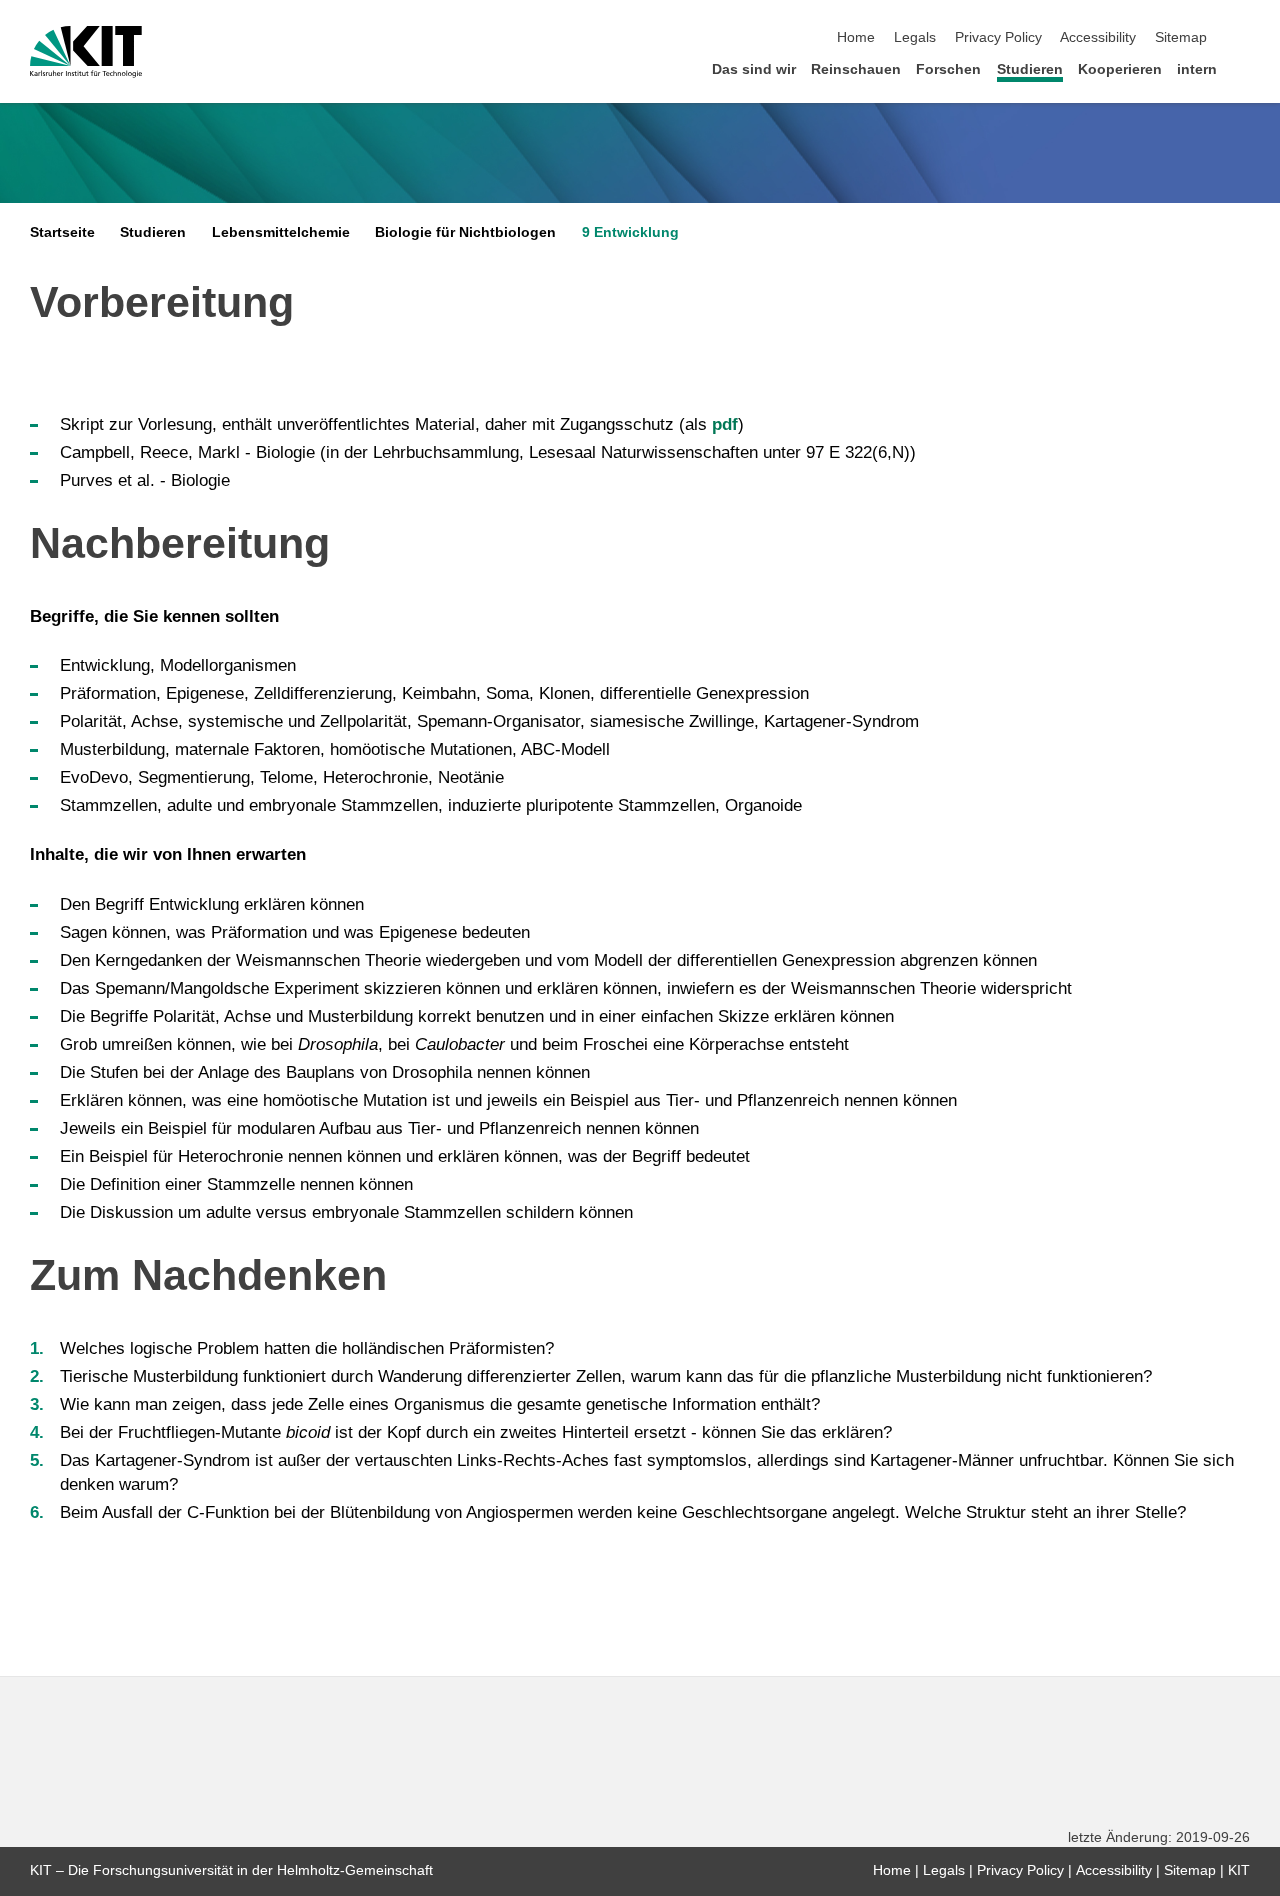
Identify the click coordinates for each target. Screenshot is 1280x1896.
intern (1197, 69)
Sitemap (1181, 37)
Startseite (62, 232)
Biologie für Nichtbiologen (465, 232)
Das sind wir (754, 69)
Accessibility (1098, 37)
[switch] (1244, 38)
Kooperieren (1120, 69)
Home (856, 37)
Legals (915, 37)
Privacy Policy (998, 37)
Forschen (948, 69)
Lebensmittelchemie (281, 232)
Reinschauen (856, 69)
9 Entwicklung (630, 232)
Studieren (1030, 69)
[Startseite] (1244, 68)
